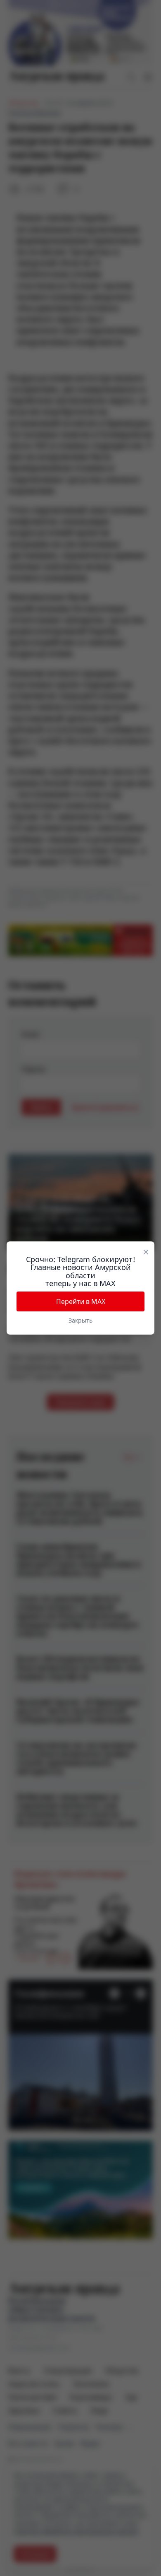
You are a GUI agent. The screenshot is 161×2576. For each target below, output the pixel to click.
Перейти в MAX (81, 1301)
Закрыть (80, 1320)
